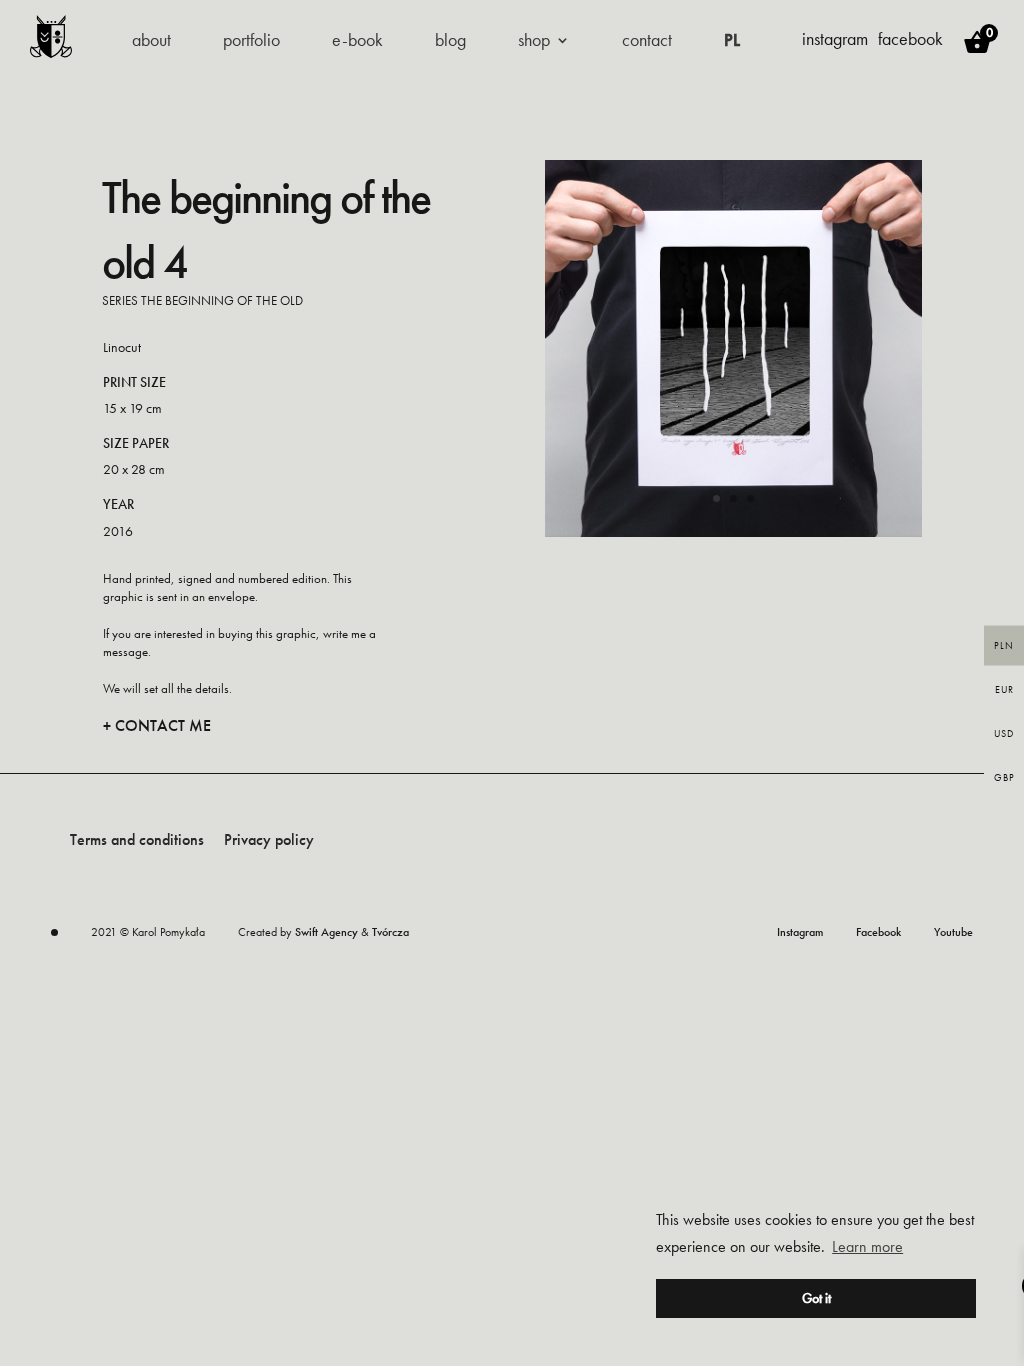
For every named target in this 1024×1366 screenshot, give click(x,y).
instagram (835, 38)
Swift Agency (326, 932)
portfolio (251, 42)
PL (732, 42)
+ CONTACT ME (157, 726)
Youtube (953, 932)
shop (534, 42)
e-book (357, 42)
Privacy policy (269, 839)
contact (647, 42)
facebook (910, 38)
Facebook (878, 932)
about (151, 42)
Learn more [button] (867, 1246)
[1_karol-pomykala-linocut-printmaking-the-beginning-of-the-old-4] (733, 531)
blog (450, 42)
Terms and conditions (137, 839)
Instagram (800, 932)
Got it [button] (816, 1298)
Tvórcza (390, 932)
